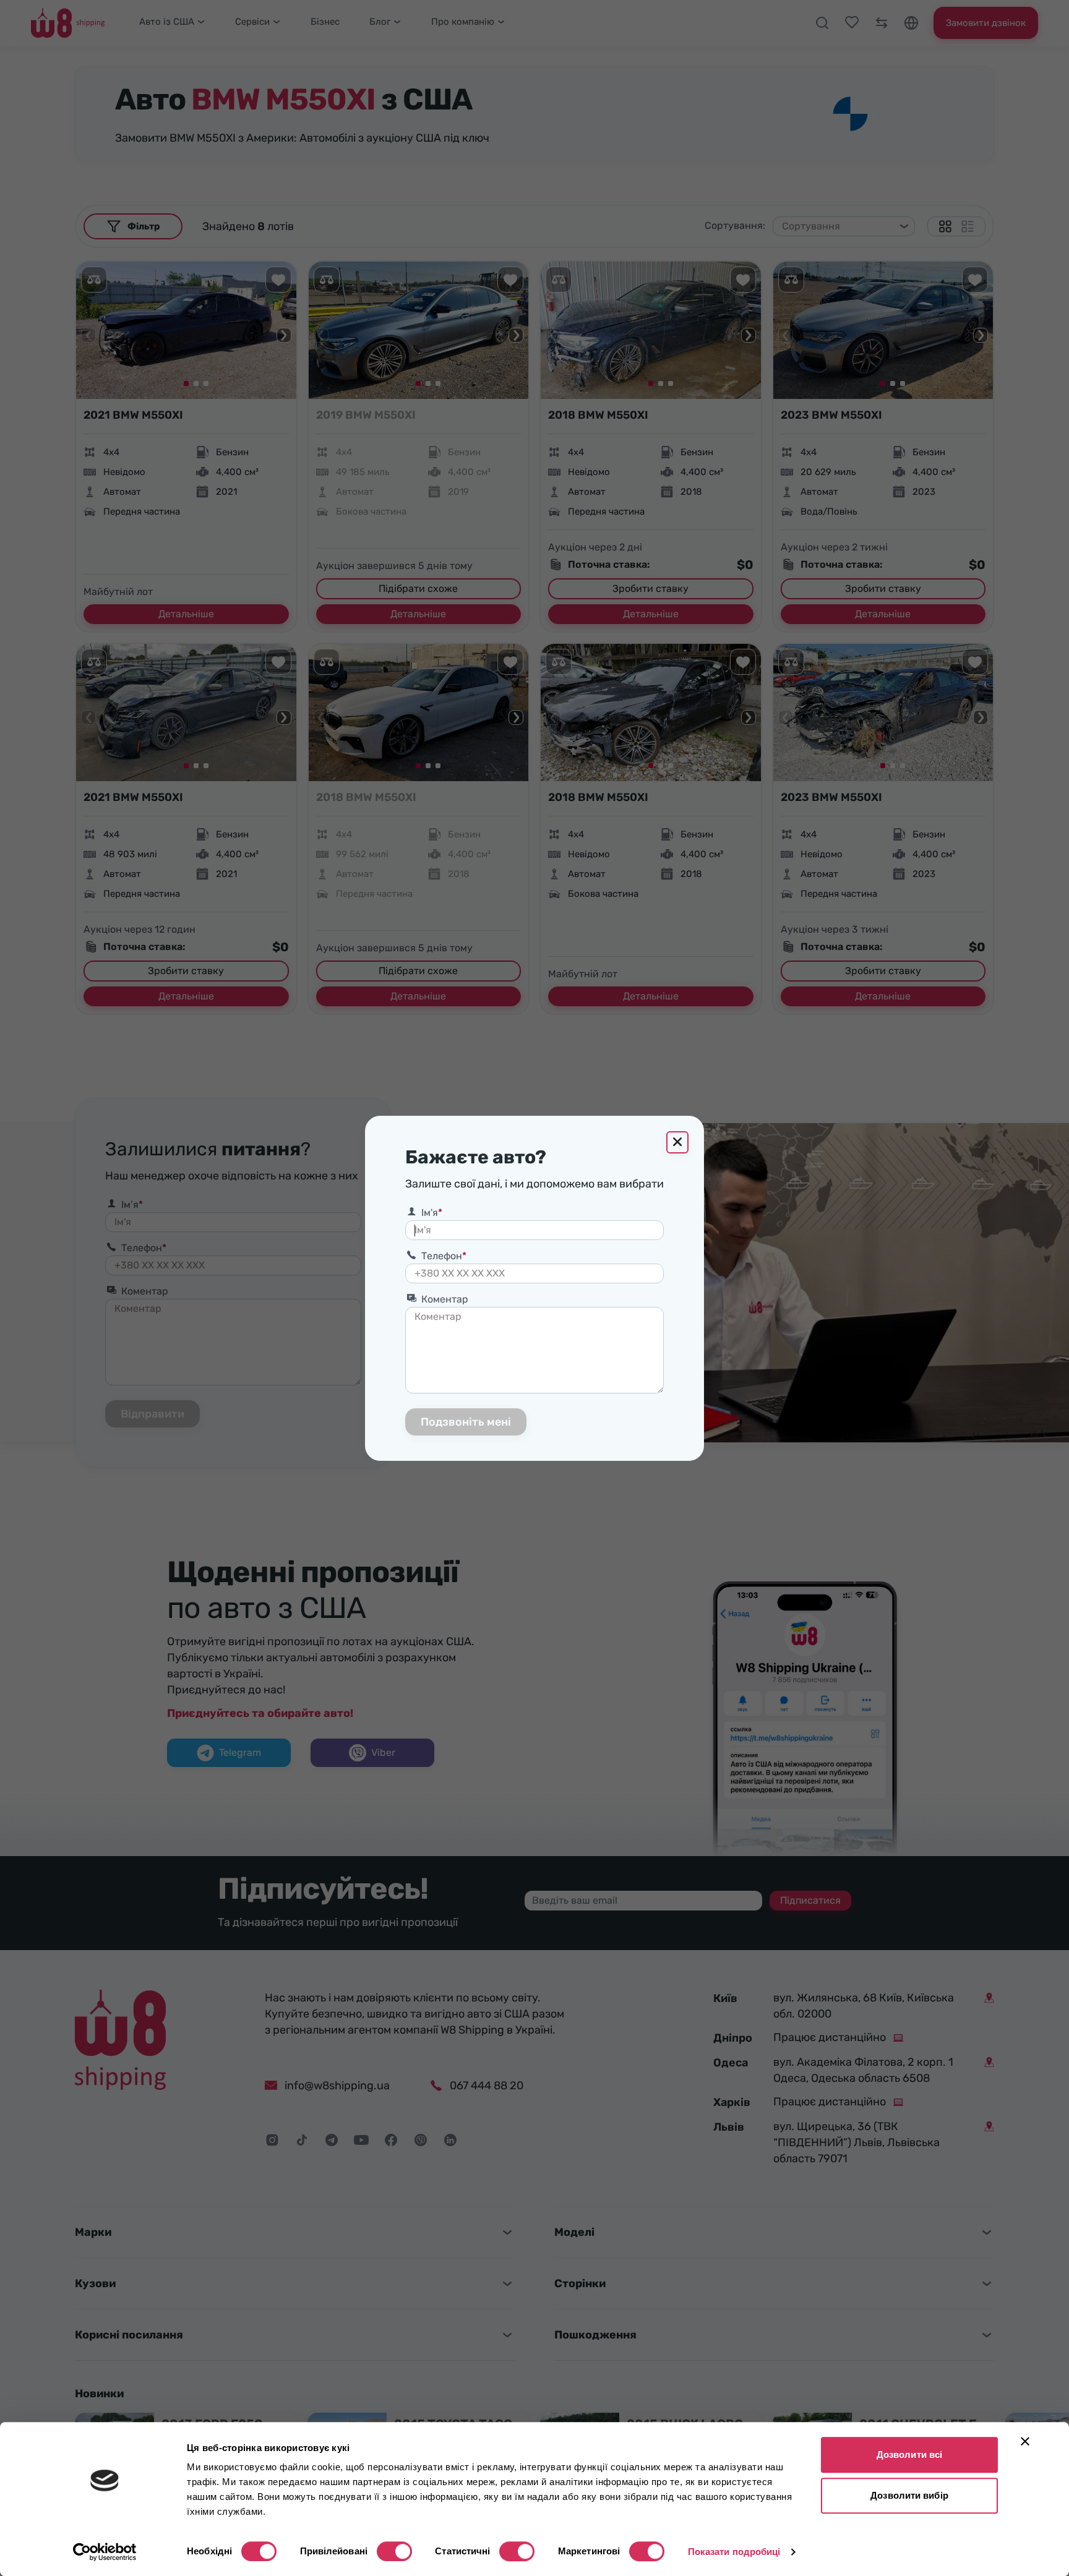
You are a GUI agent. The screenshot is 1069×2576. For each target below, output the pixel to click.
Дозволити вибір (909, 2495)
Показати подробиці (734, 2552)
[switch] (394, 2551)
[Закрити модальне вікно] (677, 1142)
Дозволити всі (909, 2454)
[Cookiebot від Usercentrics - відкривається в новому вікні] (105, 2552)
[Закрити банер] (1025, 2441)
